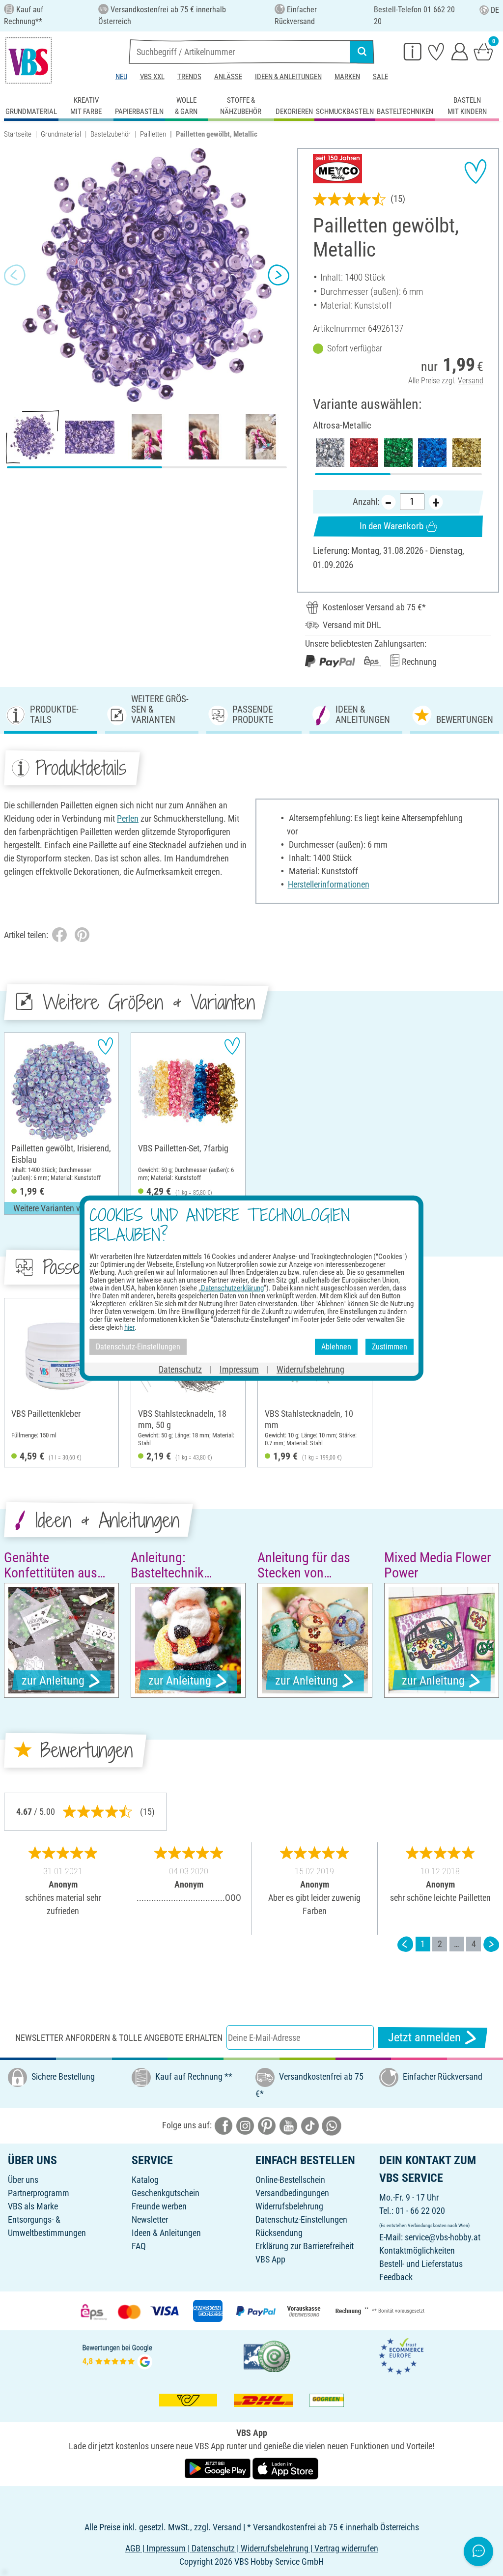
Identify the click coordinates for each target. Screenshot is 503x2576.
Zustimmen (390, 1347)
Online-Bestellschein (290, 2180)
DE (495, 10)
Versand (471, 381)
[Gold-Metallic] (467, 453)
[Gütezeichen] (267, 2356)
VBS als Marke (33, 2206)
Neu (121, 77)
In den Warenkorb (391, 526)
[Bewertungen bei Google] (117, 2356)
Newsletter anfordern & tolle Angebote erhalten (119, 2038)
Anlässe (228, 77)
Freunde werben (159, 2206)
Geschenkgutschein (166, 2193)
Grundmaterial (61, 134)
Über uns (23, 2180)
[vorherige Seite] (405, 1944)
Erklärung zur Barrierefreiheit (305, 2246)
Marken (347, 77)
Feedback (396, 2277)
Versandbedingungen (292, 2193)
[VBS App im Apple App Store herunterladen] (285, 2468)
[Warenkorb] (483, 51)
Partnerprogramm (39, 2193)
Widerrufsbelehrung (289, 2206)
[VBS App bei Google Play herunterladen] (219, 2468)
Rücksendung (279, 2233)
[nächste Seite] (491, 1944)
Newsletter (150, 2219)
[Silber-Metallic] (330, 453)
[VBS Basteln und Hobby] (28, 60)
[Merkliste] (436, 51)
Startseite (18, 134)
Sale (380, 77)
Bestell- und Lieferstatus (421, 2264)
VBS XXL (152, 77)
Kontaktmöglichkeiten (417, 2250)
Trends (189, 77)
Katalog (145, 2180)
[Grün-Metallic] (398, 453)
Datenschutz (180, 1369)
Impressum (239, 1369)
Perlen (128, 818)
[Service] (413, 51)
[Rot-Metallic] (364, 453)
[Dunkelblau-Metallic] (432, 453)
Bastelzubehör (111, 134)
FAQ (139, 2246)
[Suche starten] (362, 52)
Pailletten (153, 134)
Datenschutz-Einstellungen (301, 2219)
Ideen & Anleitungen (288, 77)
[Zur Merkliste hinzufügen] (475, 172)
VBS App (270, 2259)
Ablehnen (336, 1347)
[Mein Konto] (460, 51)
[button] (15, 275)
